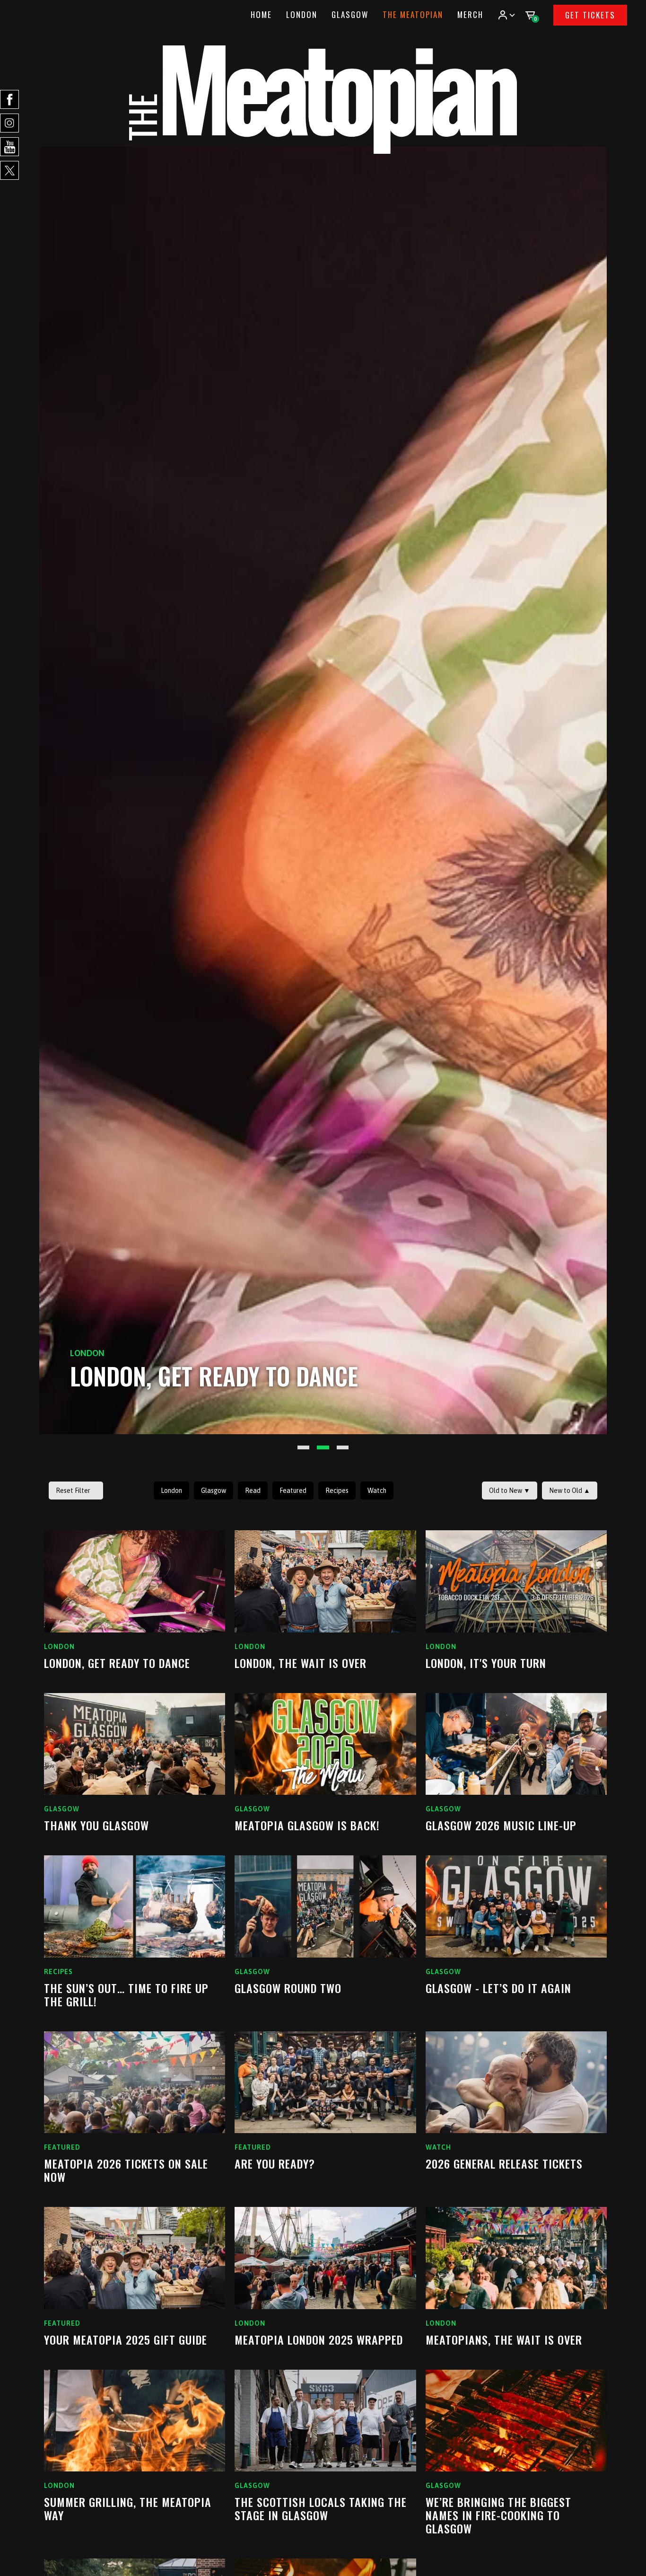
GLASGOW (350, 14)
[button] (506, 15)
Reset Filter (73, 1491)
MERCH (470, 14)
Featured (293, 1491)
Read (253, 1491)
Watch (377, 1491)
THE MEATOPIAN (413, 14)
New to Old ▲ (570, 1491)
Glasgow (214, 1491)
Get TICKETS (590, 15)
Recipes (337, 1491)
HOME (261, 14)
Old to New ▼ (510, 1491)
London (171, 1491)
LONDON (302, 14)
